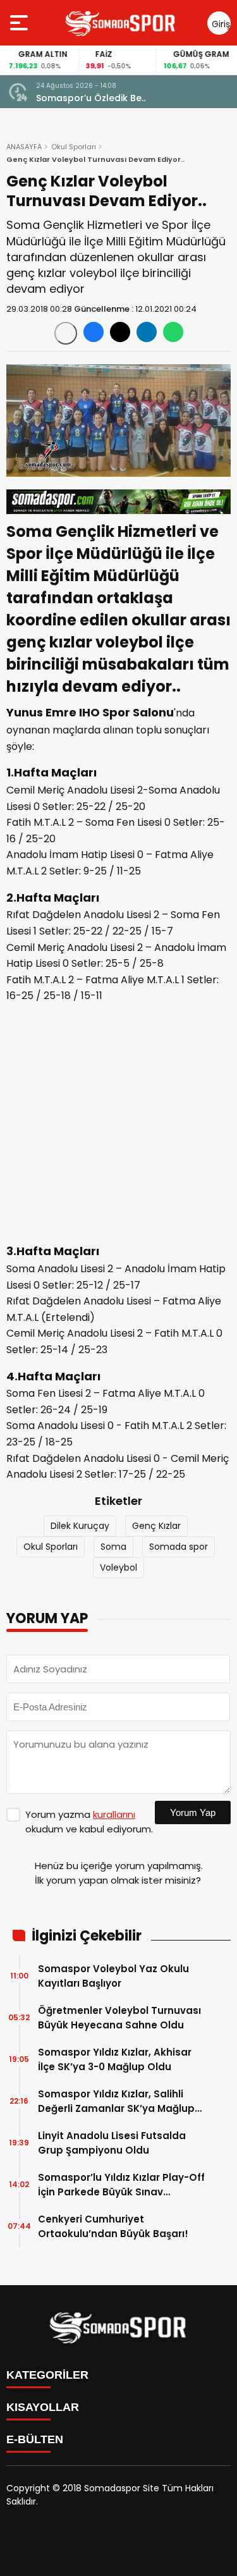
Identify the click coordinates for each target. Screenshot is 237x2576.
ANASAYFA (24, 147)
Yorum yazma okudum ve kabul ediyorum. (89, 1822)
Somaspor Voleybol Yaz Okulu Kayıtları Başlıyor (113, 1976)
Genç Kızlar (156, 1526)
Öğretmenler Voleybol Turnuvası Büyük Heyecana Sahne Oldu (119, 2018)
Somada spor (179, 1547)
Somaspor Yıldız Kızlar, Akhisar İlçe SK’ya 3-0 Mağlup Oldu (115, 2059)
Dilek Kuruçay (80, 1526)
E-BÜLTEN (35, 2439)
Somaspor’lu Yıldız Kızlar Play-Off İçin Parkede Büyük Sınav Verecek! (121, 2185)
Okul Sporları (74, 147)
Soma (113, 1547)
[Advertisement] (118, 1124)
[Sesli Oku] (66, 333)
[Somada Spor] (121, 23)
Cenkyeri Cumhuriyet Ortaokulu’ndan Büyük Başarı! (113, 2226)
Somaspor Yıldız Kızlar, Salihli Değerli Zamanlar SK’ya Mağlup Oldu (116, 2101)
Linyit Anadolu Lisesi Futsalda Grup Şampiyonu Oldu (112, 2143)
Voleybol (118, 1567)
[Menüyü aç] (21, 23)
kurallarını (114, 1814)
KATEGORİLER (47, 2375)
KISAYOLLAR (43, 2407)
